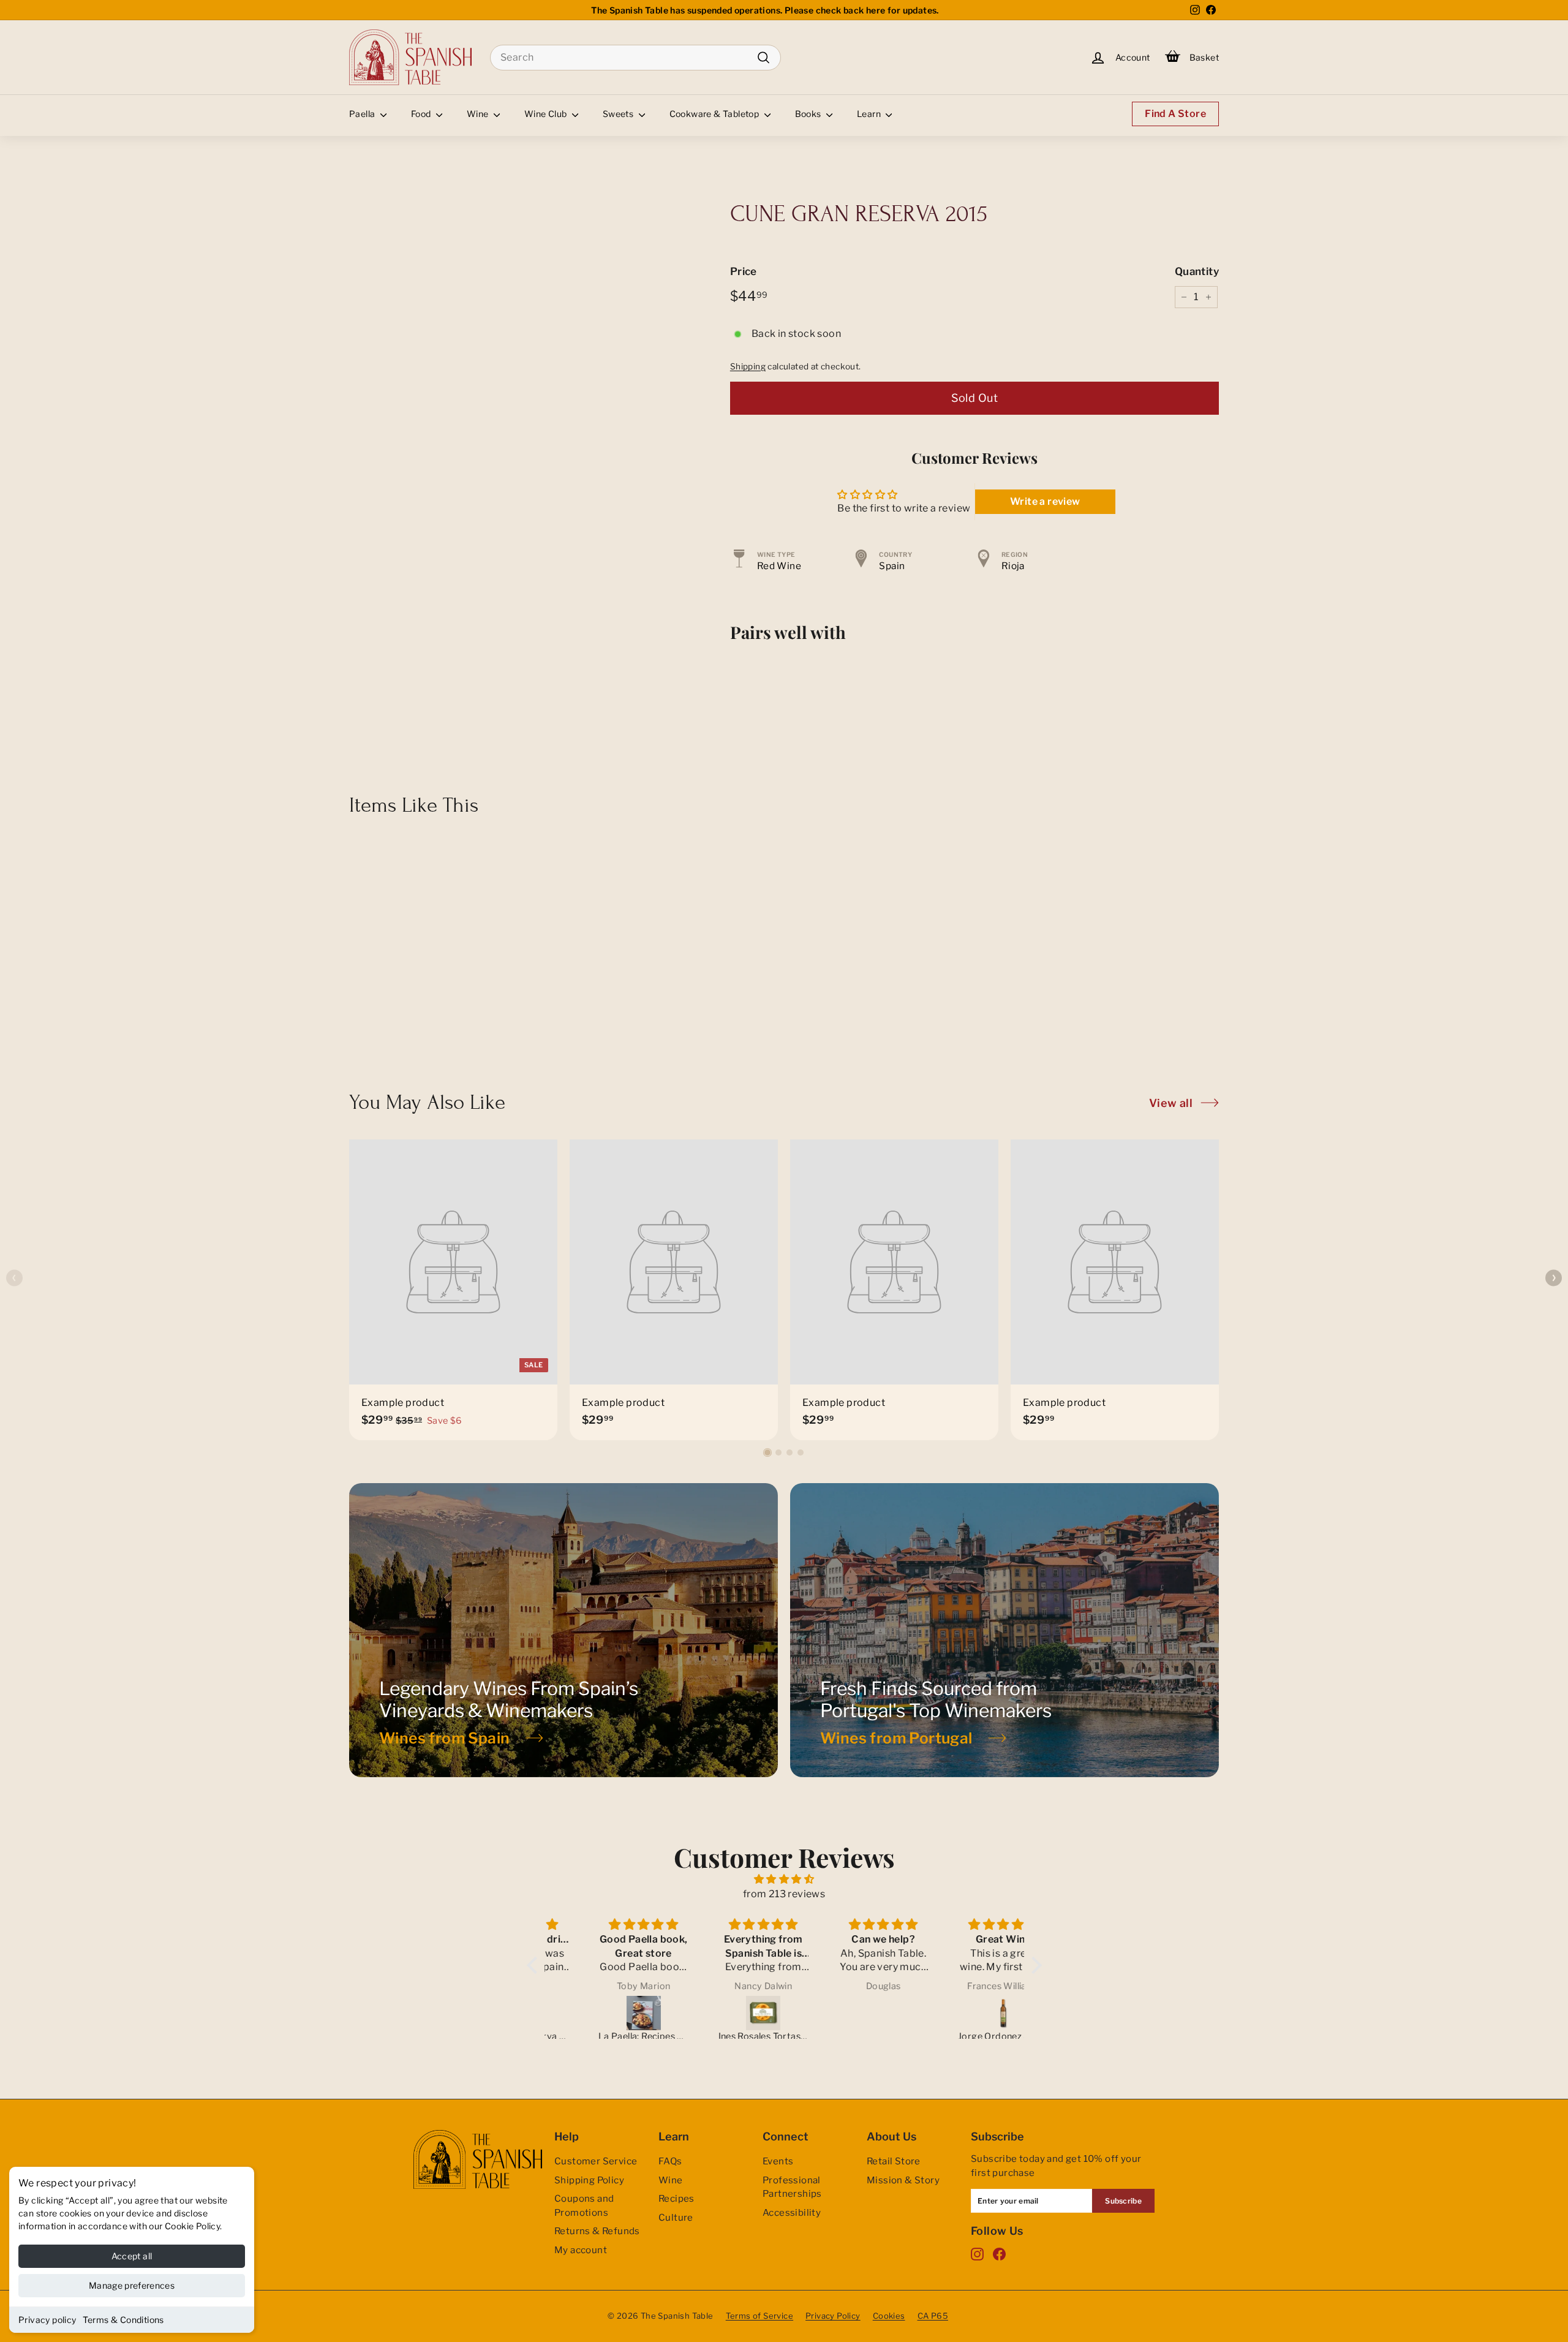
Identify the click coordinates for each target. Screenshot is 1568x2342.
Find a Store (1175, 114)
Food (422, 114)
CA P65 (933, 2316)
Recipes (677, 2199)
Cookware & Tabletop (715, 114)
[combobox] (635, 58)
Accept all (132, 2256)
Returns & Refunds (597, 2231)
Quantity (1197, 271)
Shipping (748, 366)
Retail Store (894, 2161)
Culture (676, 2218)
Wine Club (547, 114)
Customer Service (596, 2161)
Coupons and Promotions (584, 2206)
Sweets (619, 114)
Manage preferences (132, 2285)
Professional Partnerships (792, 2187)
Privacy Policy (833, 2316)
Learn (870, 114)
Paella (363, 114)
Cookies (889, 2316)
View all (1171, 1103)
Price (744, 271)
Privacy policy (47, 2320)
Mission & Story (903, 2180)
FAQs (670, 2161)
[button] (767, 1452)
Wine (479, 114)
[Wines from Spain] (563, 1630)
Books (809, 114)
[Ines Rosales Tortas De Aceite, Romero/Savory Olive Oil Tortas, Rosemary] (726, 2013)
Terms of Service (759, 2316)
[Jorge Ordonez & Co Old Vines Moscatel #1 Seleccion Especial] (965, 2013)
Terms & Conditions (123, 2320)
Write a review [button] (1045, 501)
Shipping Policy (589, 2180)
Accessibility (792, 2213)
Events (778, 2161)
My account (581, 2250)
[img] (784, 1879)
